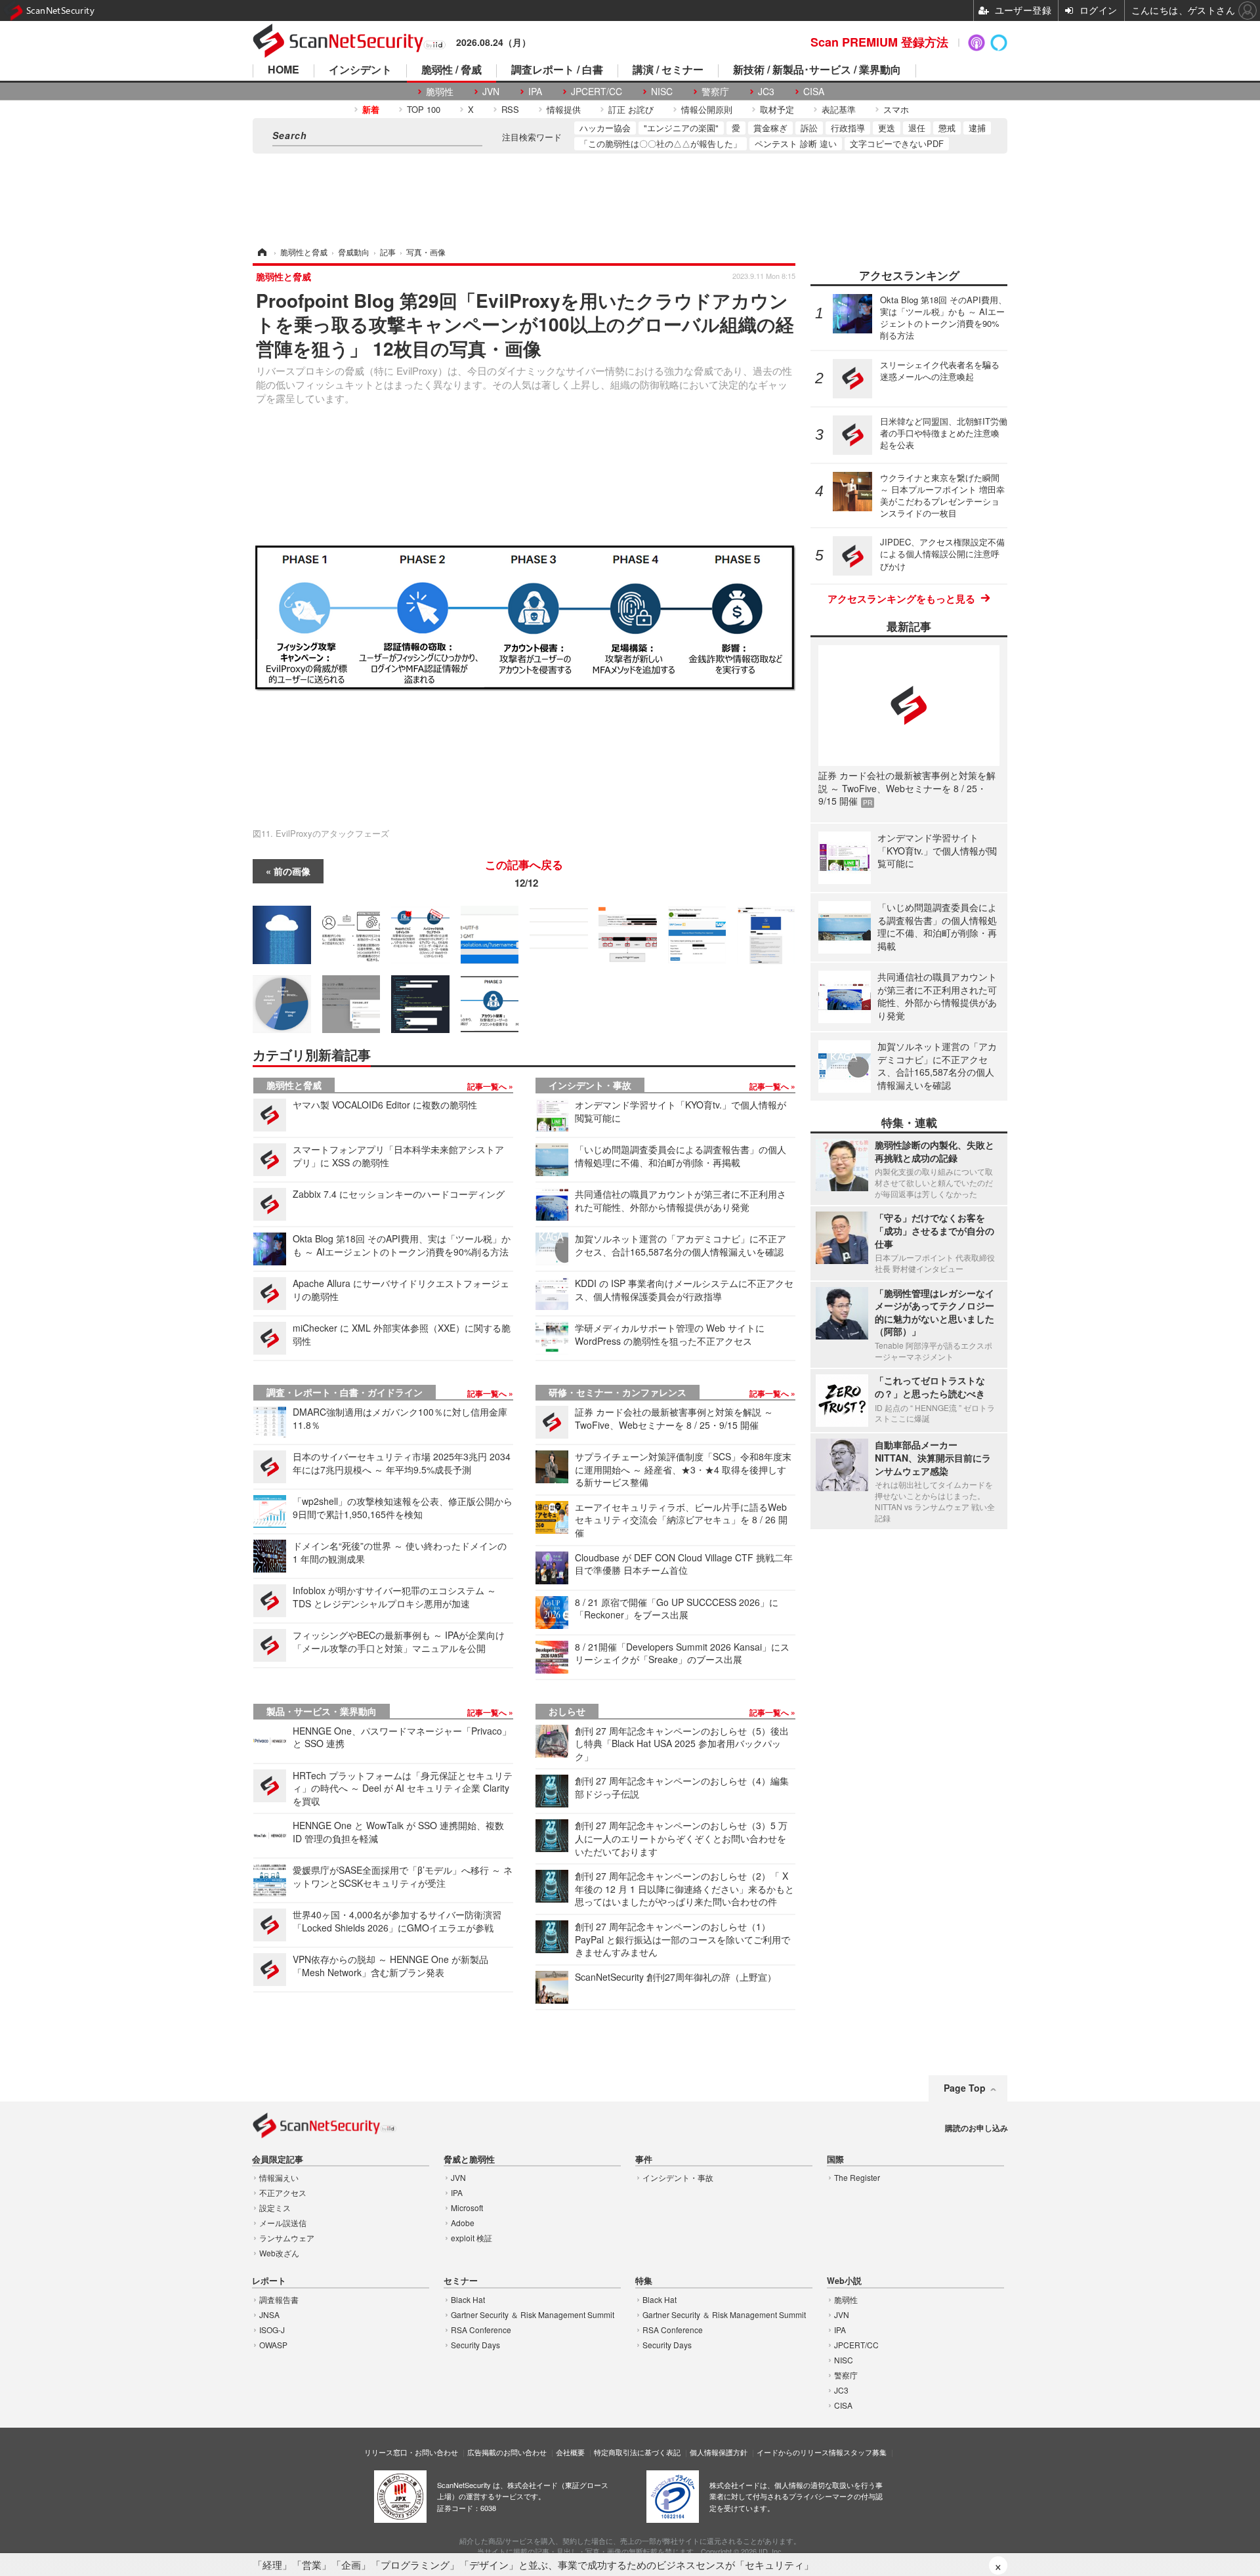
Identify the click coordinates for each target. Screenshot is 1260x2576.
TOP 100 (424, 109)
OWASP (273, 2345)
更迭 (887, 128)
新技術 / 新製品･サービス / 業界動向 (817, 71)
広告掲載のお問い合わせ (507, 2452)
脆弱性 (440, 92)
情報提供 (564, 109)
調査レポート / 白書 (557, 71)
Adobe (463, 2223)
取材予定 (777, 109)
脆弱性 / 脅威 (451, 71)
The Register (857, 2177)
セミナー (461, 2281)
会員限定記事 (278, 2160)
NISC (662, 92)
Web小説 (844, 2281)
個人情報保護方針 (719, 2452)
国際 (835, 2160)
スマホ (896, 109)
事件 (644, 2160)
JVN (491, 92)
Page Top (965, 2088)
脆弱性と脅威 (294, 1085)
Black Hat (468, 2299)
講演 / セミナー (668, 71)
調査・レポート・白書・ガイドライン (345, 1392)
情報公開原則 (707, 109)
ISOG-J (272, 2330)
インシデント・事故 (590, 1085)
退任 (917, 128)
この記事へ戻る (524, 874)
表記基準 (839, 109)
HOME (283, 71)
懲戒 (947, 128)
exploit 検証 (472, 2238)
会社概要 (570, 2452)
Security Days (475, 2345)
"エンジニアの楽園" (681, 128)
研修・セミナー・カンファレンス (618, 1392)
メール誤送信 (283, 2223)
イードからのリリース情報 (800, 2452)
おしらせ (567, 1711)
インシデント (360, 71)
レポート (269, 2281)
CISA (814, 92)
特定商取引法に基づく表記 (637, 2452)
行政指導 (848, 128)
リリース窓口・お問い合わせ (411, 2452)
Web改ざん (279, 2253)
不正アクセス (283, 2192)
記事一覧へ (488, 1086)
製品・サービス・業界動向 (322, 1711)
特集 (644, 2281)
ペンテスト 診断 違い (796, 143)
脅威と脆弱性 (469, 2160)
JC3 (766, 92)
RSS (510, 109)
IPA (535, 92)
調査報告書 (279, 2299)
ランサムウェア (287, 2238)
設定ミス (275, 2207)
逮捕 (977, 128)
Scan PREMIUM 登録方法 (879, 42)
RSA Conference (481, 2330)
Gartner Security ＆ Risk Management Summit (533, 2314)
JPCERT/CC (597, 92)
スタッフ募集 (865, 2452)
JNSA (269, 2314)
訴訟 (809, 128)
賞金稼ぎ (770, 128)
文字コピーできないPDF (897, 143)
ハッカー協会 (605, 128)
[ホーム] (261, 252)
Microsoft (467, 2207)
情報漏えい (279, 2177)
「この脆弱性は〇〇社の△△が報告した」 (661, 143)
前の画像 (292, 871)
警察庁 (715, 92)
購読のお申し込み (976, 2128)
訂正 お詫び (631, 109)
